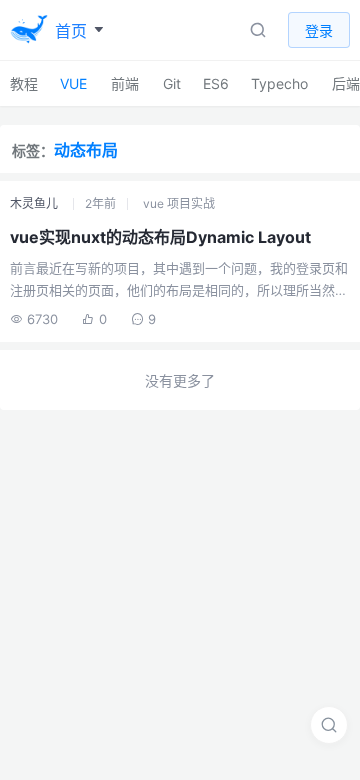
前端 (125, 83)
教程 (24, 83)
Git (172, 83)
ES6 (216, 83)
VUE (73, 83)
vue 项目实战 (179, 203)
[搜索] (329, 725)
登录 (319, 30)
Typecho (279, 83)
